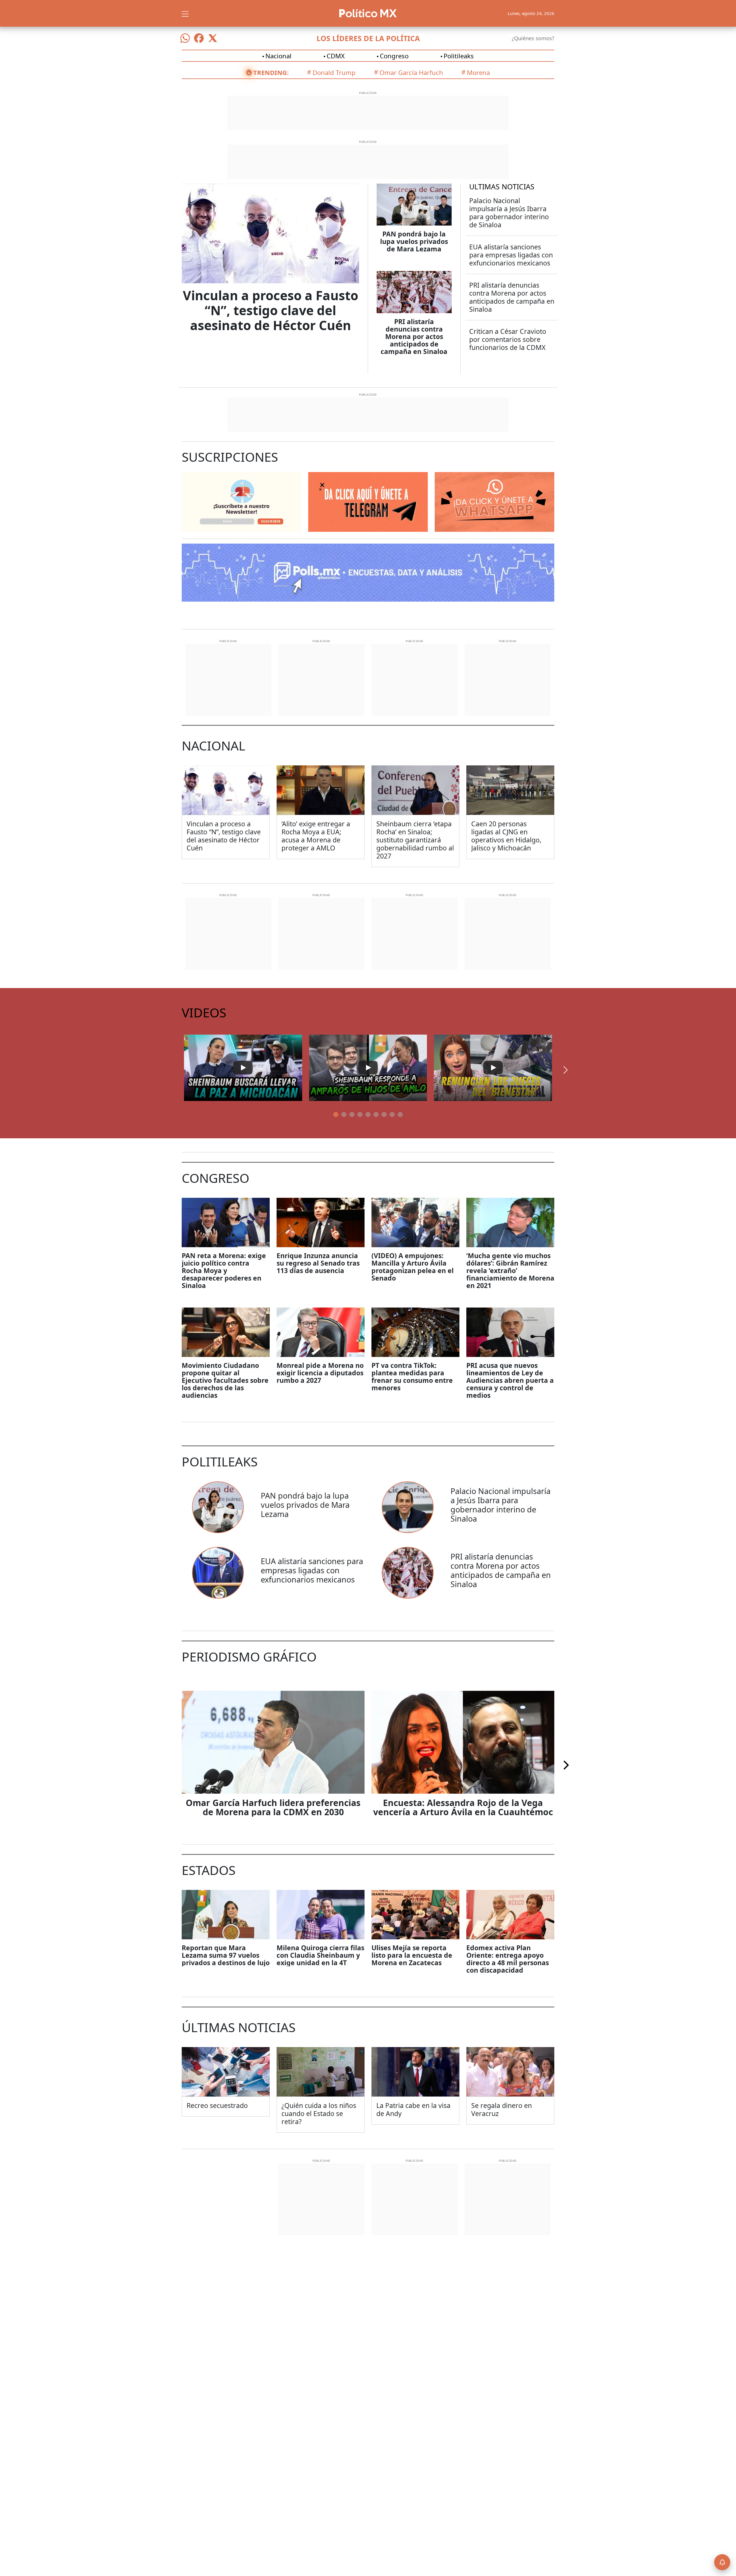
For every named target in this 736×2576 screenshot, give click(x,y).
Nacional (278, 56)
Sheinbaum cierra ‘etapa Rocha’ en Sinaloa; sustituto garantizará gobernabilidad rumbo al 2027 (415, 840)
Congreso (394, 56)
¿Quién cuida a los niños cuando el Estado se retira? (319, 2113)
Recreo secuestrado (217, 2105)
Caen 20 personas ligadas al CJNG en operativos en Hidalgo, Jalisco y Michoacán (506, 836)
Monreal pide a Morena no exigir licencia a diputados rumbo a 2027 (320, 1373)
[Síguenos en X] (213, 38)
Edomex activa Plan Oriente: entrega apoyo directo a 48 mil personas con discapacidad (508, 1959)
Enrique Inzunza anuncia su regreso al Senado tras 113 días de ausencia (318, 1263)
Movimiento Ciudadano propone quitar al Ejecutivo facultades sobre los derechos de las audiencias (225, 1380)
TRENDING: (271, 72)
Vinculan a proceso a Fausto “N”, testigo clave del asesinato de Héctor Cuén (271, 310)
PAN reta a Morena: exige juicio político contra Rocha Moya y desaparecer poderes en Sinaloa (224, 1270)
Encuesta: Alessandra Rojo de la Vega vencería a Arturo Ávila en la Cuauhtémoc (463, 1807)
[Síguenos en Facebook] (199, 38)
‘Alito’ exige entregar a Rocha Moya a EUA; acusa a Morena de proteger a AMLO (316, 836)
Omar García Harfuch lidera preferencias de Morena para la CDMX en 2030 (273, 1807)
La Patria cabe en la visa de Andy (413, 2109)
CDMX (336, 56)
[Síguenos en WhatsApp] (185, 38)
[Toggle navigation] (185, 13)
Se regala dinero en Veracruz (502, 2109)
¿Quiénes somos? (533, 38)
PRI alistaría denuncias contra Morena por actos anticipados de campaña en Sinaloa (414, 336)
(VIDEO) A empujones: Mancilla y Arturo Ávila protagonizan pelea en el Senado (413, 1267)
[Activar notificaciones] (722, 2562)
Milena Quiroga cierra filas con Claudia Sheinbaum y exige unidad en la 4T (320, 1955)
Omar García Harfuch (411, 72)
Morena (478, 72)
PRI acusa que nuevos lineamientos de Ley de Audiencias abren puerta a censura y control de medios (510, 1380)
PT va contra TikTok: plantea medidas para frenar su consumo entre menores (412, 1376)
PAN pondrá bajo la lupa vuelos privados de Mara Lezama (414, 241)
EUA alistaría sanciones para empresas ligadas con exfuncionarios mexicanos (511, 255)
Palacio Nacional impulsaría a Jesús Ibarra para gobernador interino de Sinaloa (509, 213)
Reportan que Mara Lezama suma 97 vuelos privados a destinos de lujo (226, 1955)
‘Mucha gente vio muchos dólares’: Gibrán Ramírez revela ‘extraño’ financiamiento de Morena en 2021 (510, 1270)
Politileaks (459, 56)
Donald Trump (334, 72)
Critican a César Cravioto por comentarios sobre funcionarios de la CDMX (508, 339)
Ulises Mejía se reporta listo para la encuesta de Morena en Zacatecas (412, 1955)
